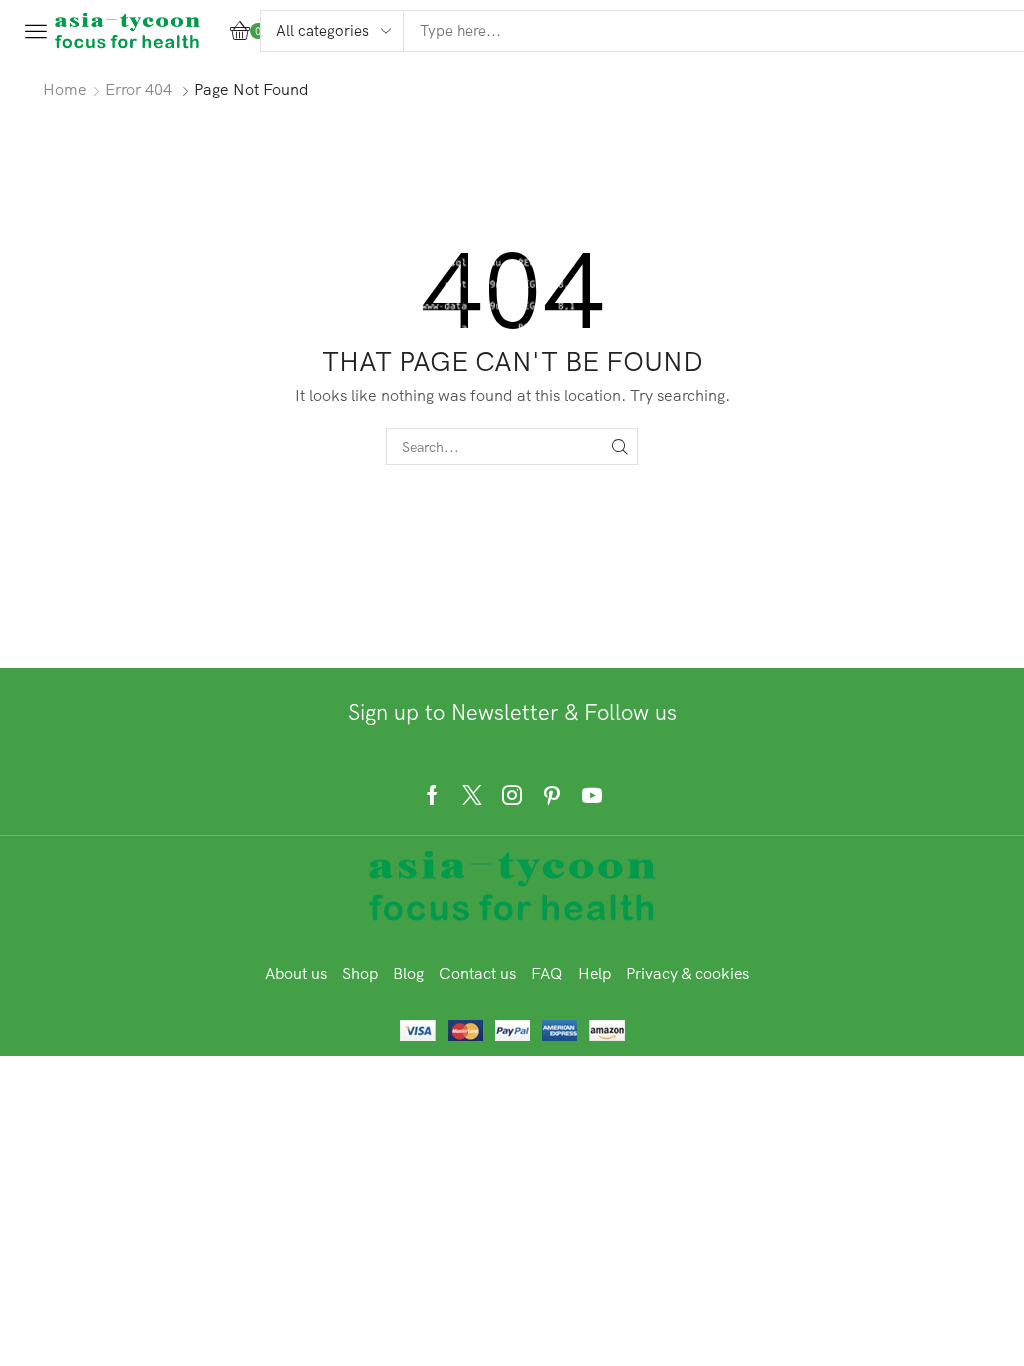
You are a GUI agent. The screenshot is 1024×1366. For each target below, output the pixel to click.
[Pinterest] (552, 795)
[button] (36, 31)
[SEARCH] (619, 446)
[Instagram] (512, 795)
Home (65, 89)
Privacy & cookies (687, 973)
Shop (360, 973)
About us (296, 973)
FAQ (547, 973)
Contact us (477, 973)
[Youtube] (592, 795)
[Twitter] (472, 795)
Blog (408, 973)
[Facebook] (432, 795)
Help (594, 973)
